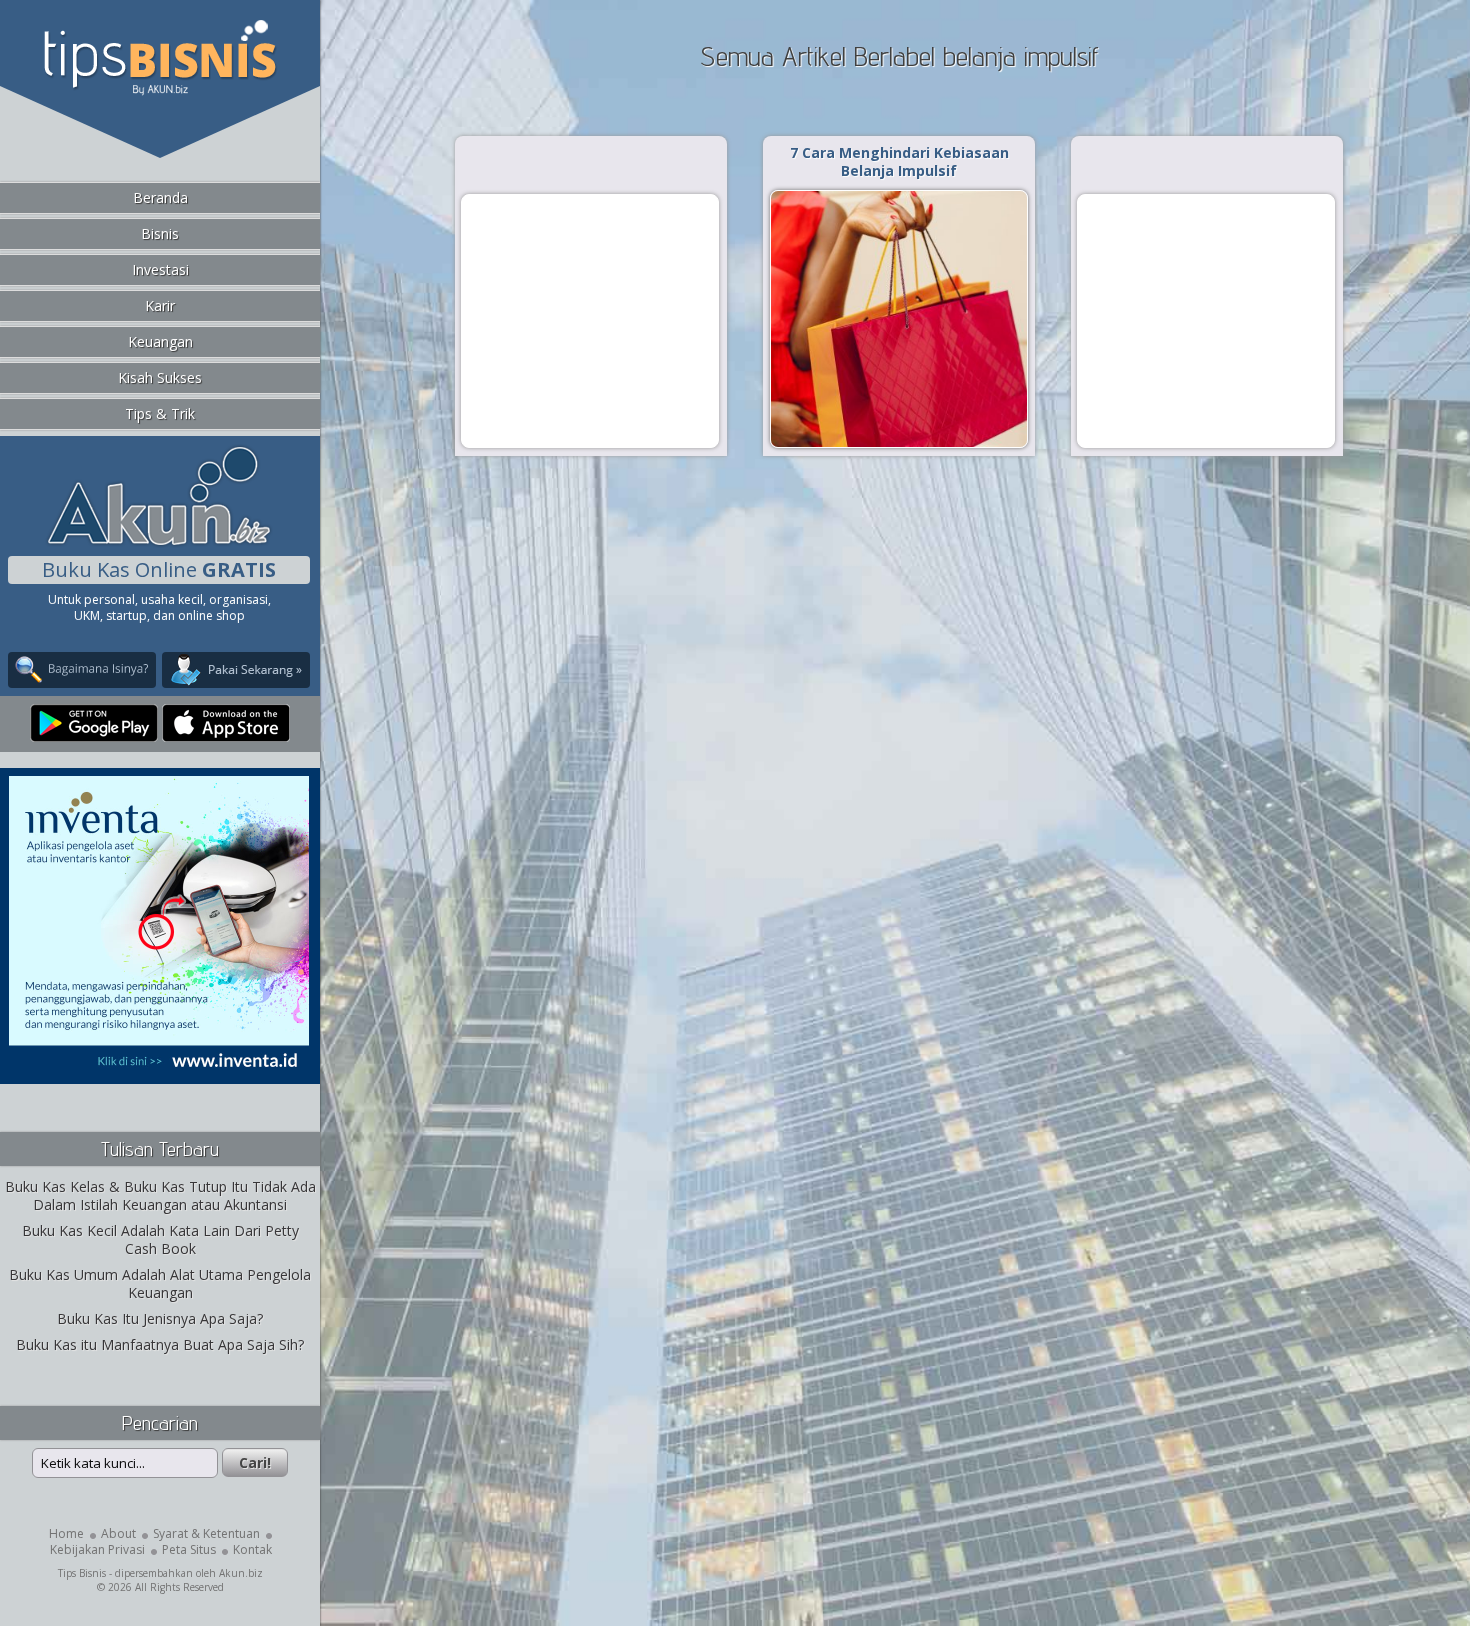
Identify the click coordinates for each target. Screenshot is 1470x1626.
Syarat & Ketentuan (206, 1533)
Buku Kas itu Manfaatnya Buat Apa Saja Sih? (160, 1344)
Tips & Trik (160, 413)
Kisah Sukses (160, 377)
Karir (160, 305)
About (118, 1533)
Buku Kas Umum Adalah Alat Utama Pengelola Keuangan (160, 1283)
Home (66, 1533)
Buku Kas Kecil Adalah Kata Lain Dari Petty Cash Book (160, 1239)
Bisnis (160, 233)
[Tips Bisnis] (159, 91)
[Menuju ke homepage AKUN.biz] (159, 542)
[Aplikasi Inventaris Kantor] (159, 1070)
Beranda (160, 197)
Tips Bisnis (82, 1573)
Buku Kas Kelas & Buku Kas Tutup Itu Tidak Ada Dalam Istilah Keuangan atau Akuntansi (160, 1195)
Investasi (160, 269)
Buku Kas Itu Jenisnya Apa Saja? (160, 1318)
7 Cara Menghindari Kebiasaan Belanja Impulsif (899, 161)
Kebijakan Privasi (97, 1549)
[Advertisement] (590, 320)
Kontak (252, 1549)
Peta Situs (189, 1549)
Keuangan (160, 341)
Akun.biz (241, 1573)
